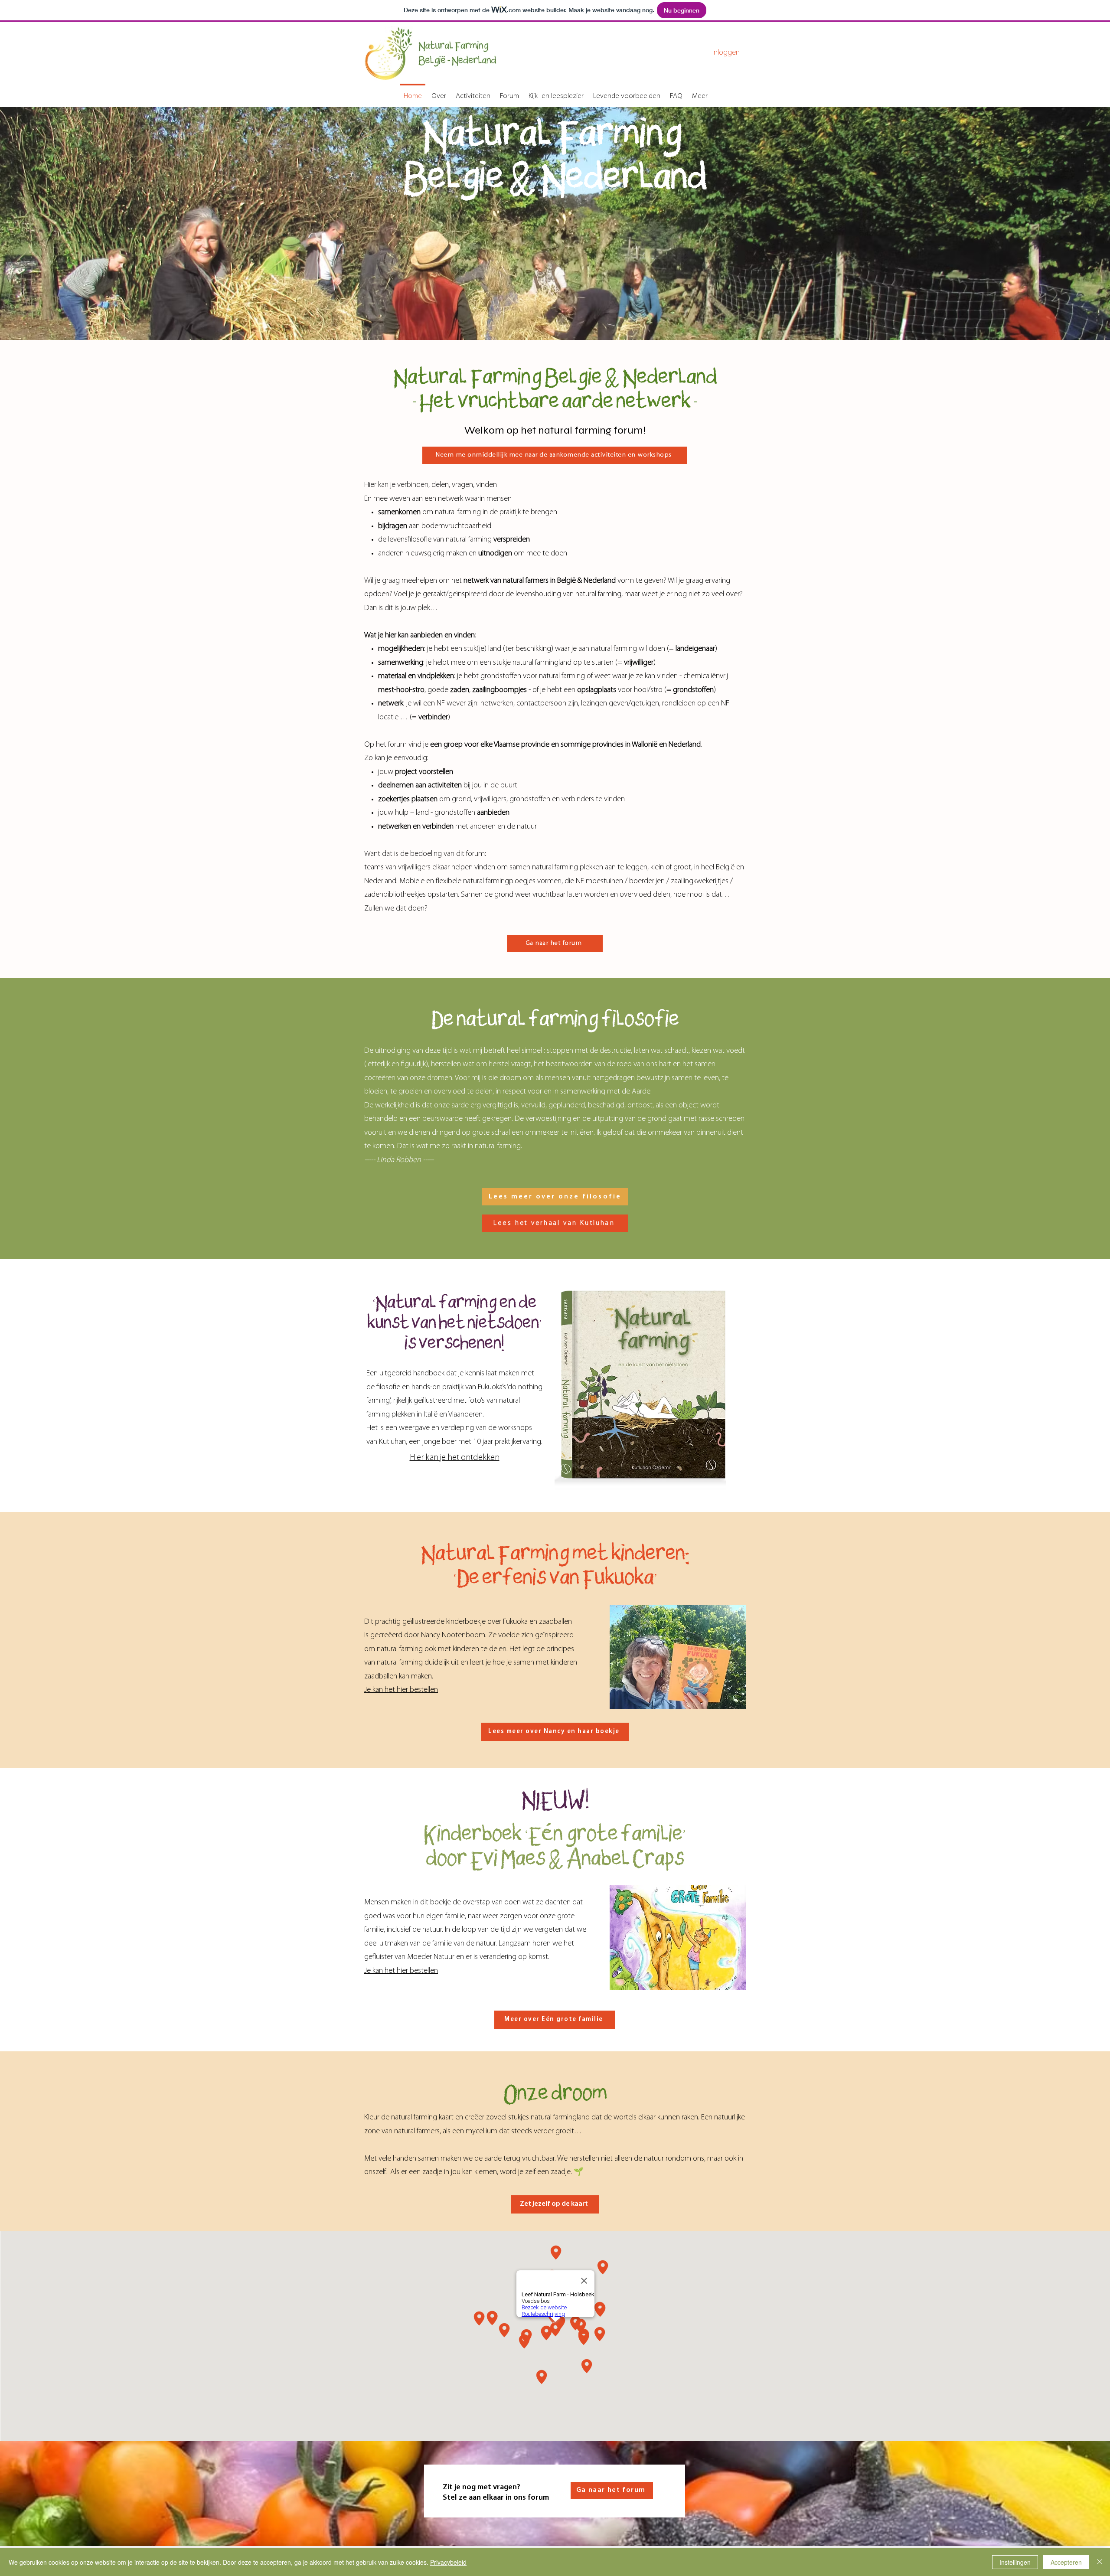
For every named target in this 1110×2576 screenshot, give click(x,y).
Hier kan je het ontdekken (455, 1458)
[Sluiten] (1100, 2562)
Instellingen (1015, 2562)
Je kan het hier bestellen (401, 1690)
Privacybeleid (448, 2562)
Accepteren (1066, 2562)
